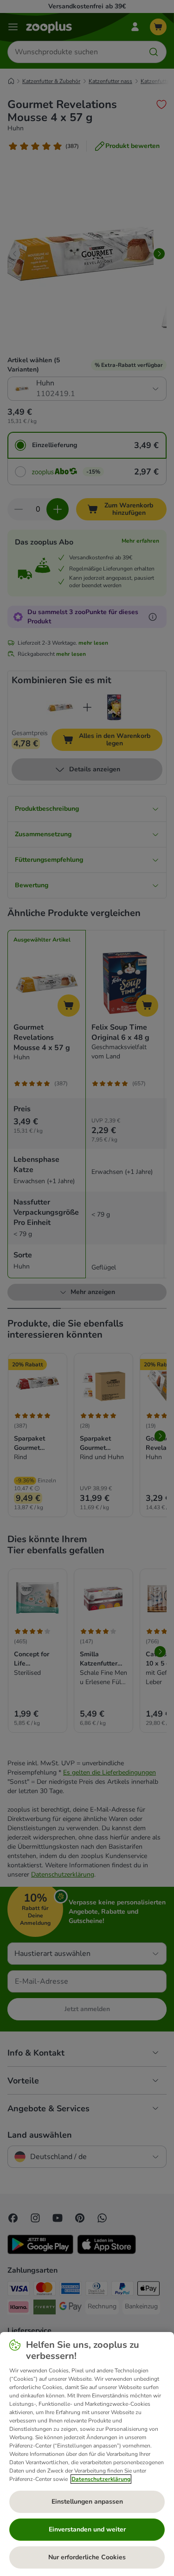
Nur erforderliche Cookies (87, 2557)
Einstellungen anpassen (87, 2502)
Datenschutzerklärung (101, 2479)
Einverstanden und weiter (87, 2529)
